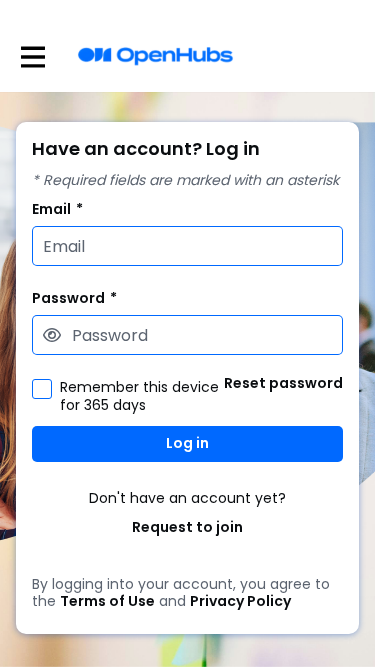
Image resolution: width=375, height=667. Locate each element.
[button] (52, 335)
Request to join (187, 527)
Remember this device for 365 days (139, 396)
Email (57, 209)
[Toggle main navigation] (32, 56)
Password (74, 298)
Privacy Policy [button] (240, 601)
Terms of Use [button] (107, 601)
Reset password (283, 383)
